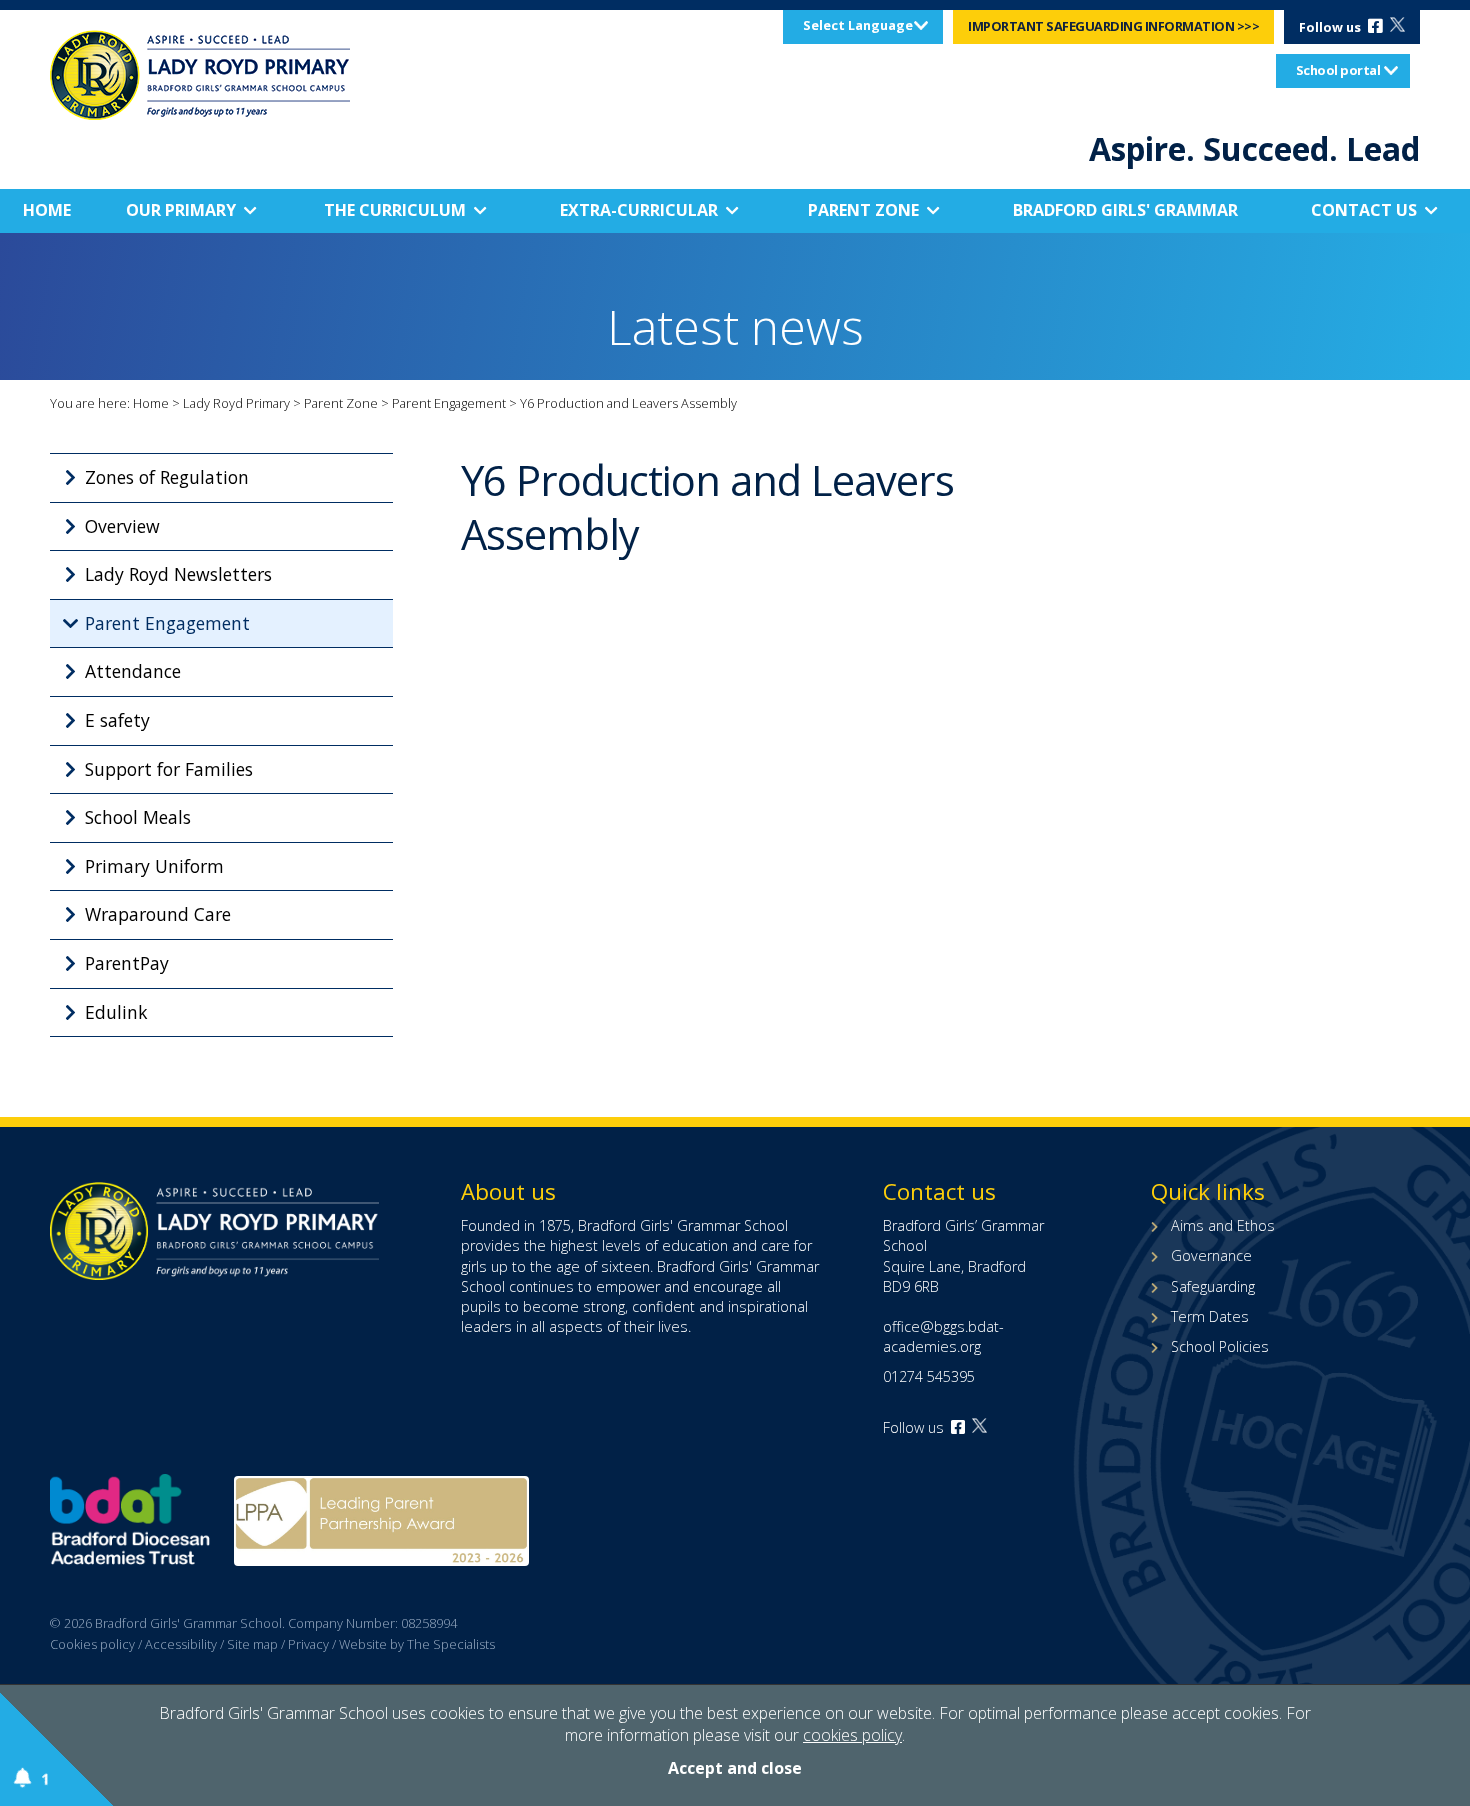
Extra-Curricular (639, 210)
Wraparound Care (158, 914)
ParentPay (127, 963)
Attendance (133, 671)
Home (47, 210)
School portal (1338, 70)
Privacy (308, 1644)
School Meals (138, 817)
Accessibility (181, 1644)
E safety (117, 720)
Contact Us (1364, 210)
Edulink (116, 1012)
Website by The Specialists (417, 1644)
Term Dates (1210, 1316)
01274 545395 (929, 1376)
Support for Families (169, 769)
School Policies (1220, 1346)
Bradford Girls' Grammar (1125, 210)
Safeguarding (1213, 1286)
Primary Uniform (154, 866)
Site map (252, 1644)
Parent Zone (863, 210)
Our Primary (181, 210)
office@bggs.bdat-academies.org (943, 1336)
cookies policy (852, 1735)
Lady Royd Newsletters (178, 574)
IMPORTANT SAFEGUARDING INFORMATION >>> (1113, 26)
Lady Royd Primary (236, 403)
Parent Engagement (449, 403)
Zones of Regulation (167, 477)
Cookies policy (92, 1644)
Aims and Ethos (1223, 1225)
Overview (122, 526)
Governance (1211, 1255)
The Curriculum (395, 210)
